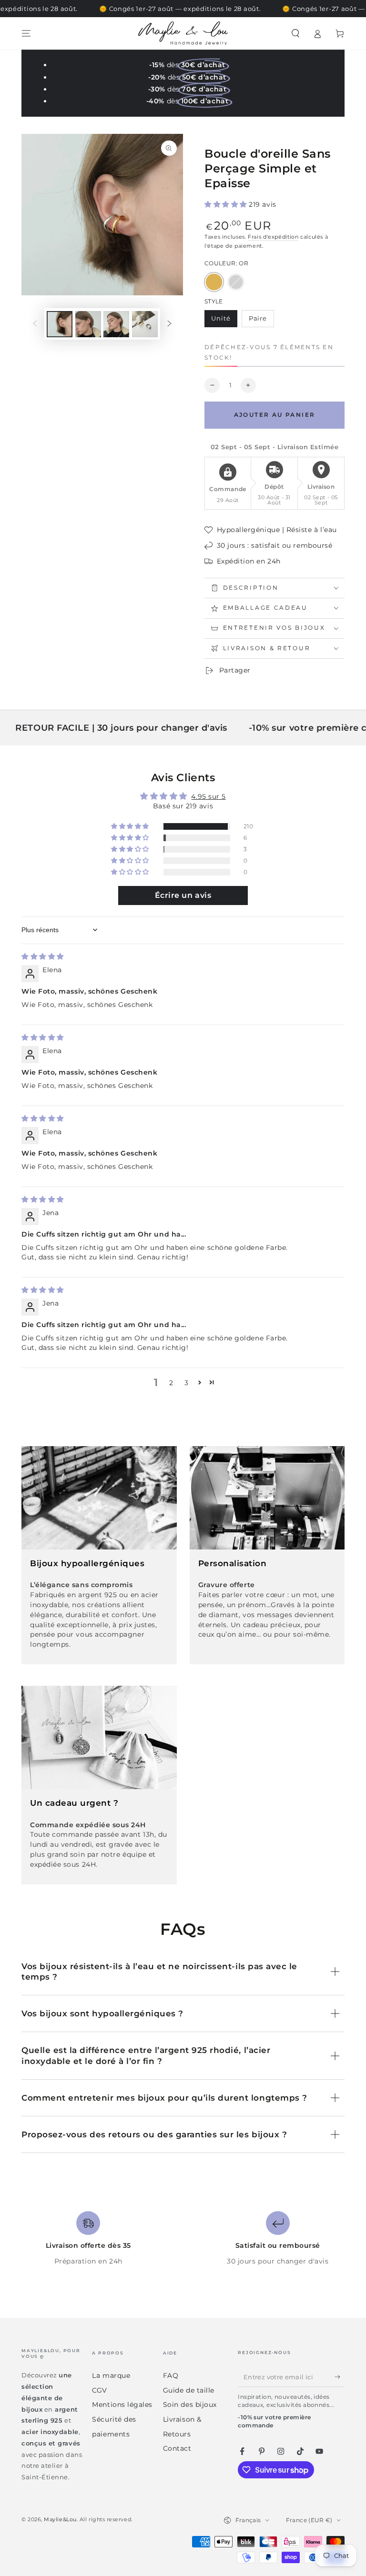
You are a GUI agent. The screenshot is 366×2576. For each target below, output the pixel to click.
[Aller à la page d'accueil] (183, 33)
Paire (261, 321)
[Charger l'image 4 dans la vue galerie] (145, 324)
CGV (100, 2390)
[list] (183, 2239)
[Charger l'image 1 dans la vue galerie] (60, 324)
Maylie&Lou (60, 2520)
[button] (295, 33)
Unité (224, 321)
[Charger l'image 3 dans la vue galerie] (116, 324)
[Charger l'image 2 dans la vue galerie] (88, 324)
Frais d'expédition (273, 237)
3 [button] (187, 1383)
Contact (177, 2448)
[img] (43, 956)
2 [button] (171, 1383)
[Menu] (26, 33)
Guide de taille (189, 2390)
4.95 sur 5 (208, 796)
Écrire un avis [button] (183, 895)
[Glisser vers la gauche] (35, 324)
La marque (111, 2375)
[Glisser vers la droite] (170, 324)
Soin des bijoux (190, 2405)
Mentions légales (122, 2405)
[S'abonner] (340, 2377)
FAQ (171, 2375)
